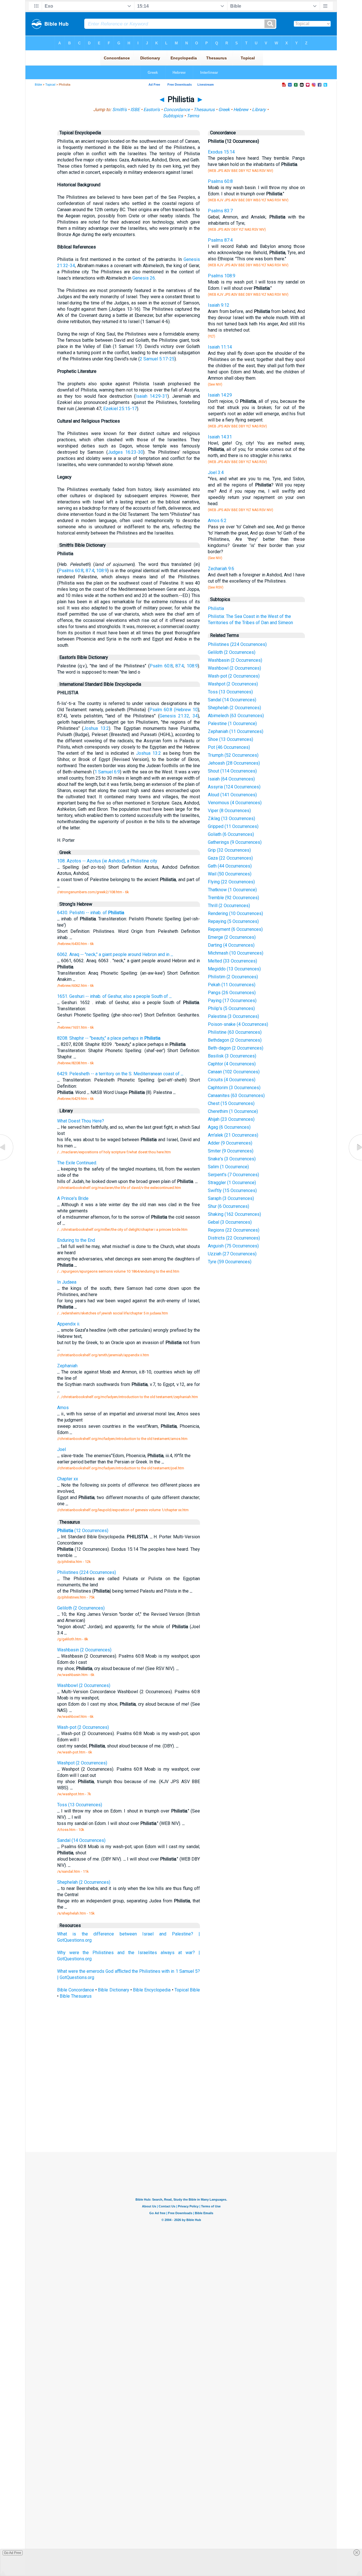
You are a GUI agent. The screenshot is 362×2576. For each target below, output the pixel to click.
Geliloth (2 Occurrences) (232, 652)
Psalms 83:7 (220, 211)
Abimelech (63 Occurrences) (236, 716)
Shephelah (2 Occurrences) (234, 708)
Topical (50, 85)
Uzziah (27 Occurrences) (232, 1254)
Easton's (152, 110)
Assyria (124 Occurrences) (234, 787)
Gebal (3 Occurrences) (230, 1222)
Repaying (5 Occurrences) (233, 921)
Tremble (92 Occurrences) (233, 898)
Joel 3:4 (216, 472)
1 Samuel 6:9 (107, 772)
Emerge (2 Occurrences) (232, 937)
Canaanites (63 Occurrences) (236, 1095)
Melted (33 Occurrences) (232, 961)
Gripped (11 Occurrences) (233, 826)
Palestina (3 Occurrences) (233, 1016)
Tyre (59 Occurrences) (230, 1262)
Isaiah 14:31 (220, 437)
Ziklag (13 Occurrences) (231, 818)
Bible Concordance (76, 1990)
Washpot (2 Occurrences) (233, 684)
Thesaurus (204, 110)
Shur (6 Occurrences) (229, 1206)
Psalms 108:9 (222, 276)
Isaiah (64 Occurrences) (231, 779)
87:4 (90, 571)
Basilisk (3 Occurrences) (232, 1056)
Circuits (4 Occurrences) (232, 1080)
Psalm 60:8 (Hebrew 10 (174, 710)
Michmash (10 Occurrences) (236, 953)
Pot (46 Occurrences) (229, 747)
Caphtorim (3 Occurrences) (234, 1088)
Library (259, 110)
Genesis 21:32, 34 (179, 716)
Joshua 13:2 (96, 728)
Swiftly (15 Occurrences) (232, 1190)
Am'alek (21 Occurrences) (233, 1135)
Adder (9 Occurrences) (230, 1143)
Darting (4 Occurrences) (231, 945)
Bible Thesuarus (76, 1996)
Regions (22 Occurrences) (234, 1230)
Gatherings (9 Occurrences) (235, 842)
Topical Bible (187, 1990)
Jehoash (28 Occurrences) (234, 763)
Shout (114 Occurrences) (232, 771)
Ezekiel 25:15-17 (120, 409)
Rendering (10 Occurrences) (235, 913)
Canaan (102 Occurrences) (234, 1072)
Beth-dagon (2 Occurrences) (236, 1048)
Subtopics (173, 116)
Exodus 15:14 (221, 152)
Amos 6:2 (217, 521)
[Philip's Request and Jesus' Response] (7, 1160)
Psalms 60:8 (71, 571)
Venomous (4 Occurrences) (235, 803)
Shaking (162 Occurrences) (234, 1214)
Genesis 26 (144, 278)
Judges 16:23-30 (125, 452)
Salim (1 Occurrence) (228, 1167)
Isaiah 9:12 (219, 305)
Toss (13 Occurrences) (230, 692)
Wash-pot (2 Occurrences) (234, 676)
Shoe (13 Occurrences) (230, 739)
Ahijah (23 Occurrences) (231, 1119)
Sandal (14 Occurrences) (232, 700)
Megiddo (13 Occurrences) (234, 969)
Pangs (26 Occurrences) (232, 993)
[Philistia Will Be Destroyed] (355, 1160)
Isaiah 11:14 (220, 347)
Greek (224, 110)
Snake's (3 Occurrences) (232, 1159)
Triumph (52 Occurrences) (233, 755)
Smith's (119, 110)
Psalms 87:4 (220, 240)
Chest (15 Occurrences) (231, 1103)
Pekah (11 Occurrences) (232, 985)
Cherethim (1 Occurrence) (233, 1111)
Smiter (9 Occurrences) (231, 1151)
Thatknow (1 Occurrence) (232, 890)
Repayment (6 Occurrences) (235, 929)
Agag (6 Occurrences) (229, 1127)
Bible (38, 85)
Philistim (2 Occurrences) (233, 977)
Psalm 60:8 (161, 666)
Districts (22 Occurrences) (234, 1238)
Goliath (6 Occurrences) (231, 834)
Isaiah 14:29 (220, 395)
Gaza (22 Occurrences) (230, 858)
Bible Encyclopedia (152, 1990)
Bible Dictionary (113, 1990)
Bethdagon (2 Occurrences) (235, 1040)
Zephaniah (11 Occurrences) (236, 731)
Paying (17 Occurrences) (232, 1001)
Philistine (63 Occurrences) (235, 1032)
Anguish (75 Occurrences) (233, 1246)
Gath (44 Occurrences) (230, 866)
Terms (193, 116)
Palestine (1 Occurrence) (232, 724)
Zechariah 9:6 (221, 569)
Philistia (216, 608)
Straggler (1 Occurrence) (232, 1183)
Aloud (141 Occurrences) (232, 795)
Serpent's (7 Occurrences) (233, 1175)
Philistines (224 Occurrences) (237, 644)
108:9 (102, 571)
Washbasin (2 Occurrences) (235, 660)
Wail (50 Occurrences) (230, 874)
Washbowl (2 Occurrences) (234, 668)
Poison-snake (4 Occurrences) (238, 1024)
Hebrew (241, 110)
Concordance (177, 110)
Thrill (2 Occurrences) (229, 906)
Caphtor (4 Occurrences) (232, 1064)
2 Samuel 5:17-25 (157, 359)
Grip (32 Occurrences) (229, 850)
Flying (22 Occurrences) (231, 882)
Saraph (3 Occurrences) (231, 1198)
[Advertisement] (181, 2110)
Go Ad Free (13, 2553)
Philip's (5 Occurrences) (231, 1008)
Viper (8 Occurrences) (229, 811)
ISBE (135, 110)
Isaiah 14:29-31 (151, 396)
